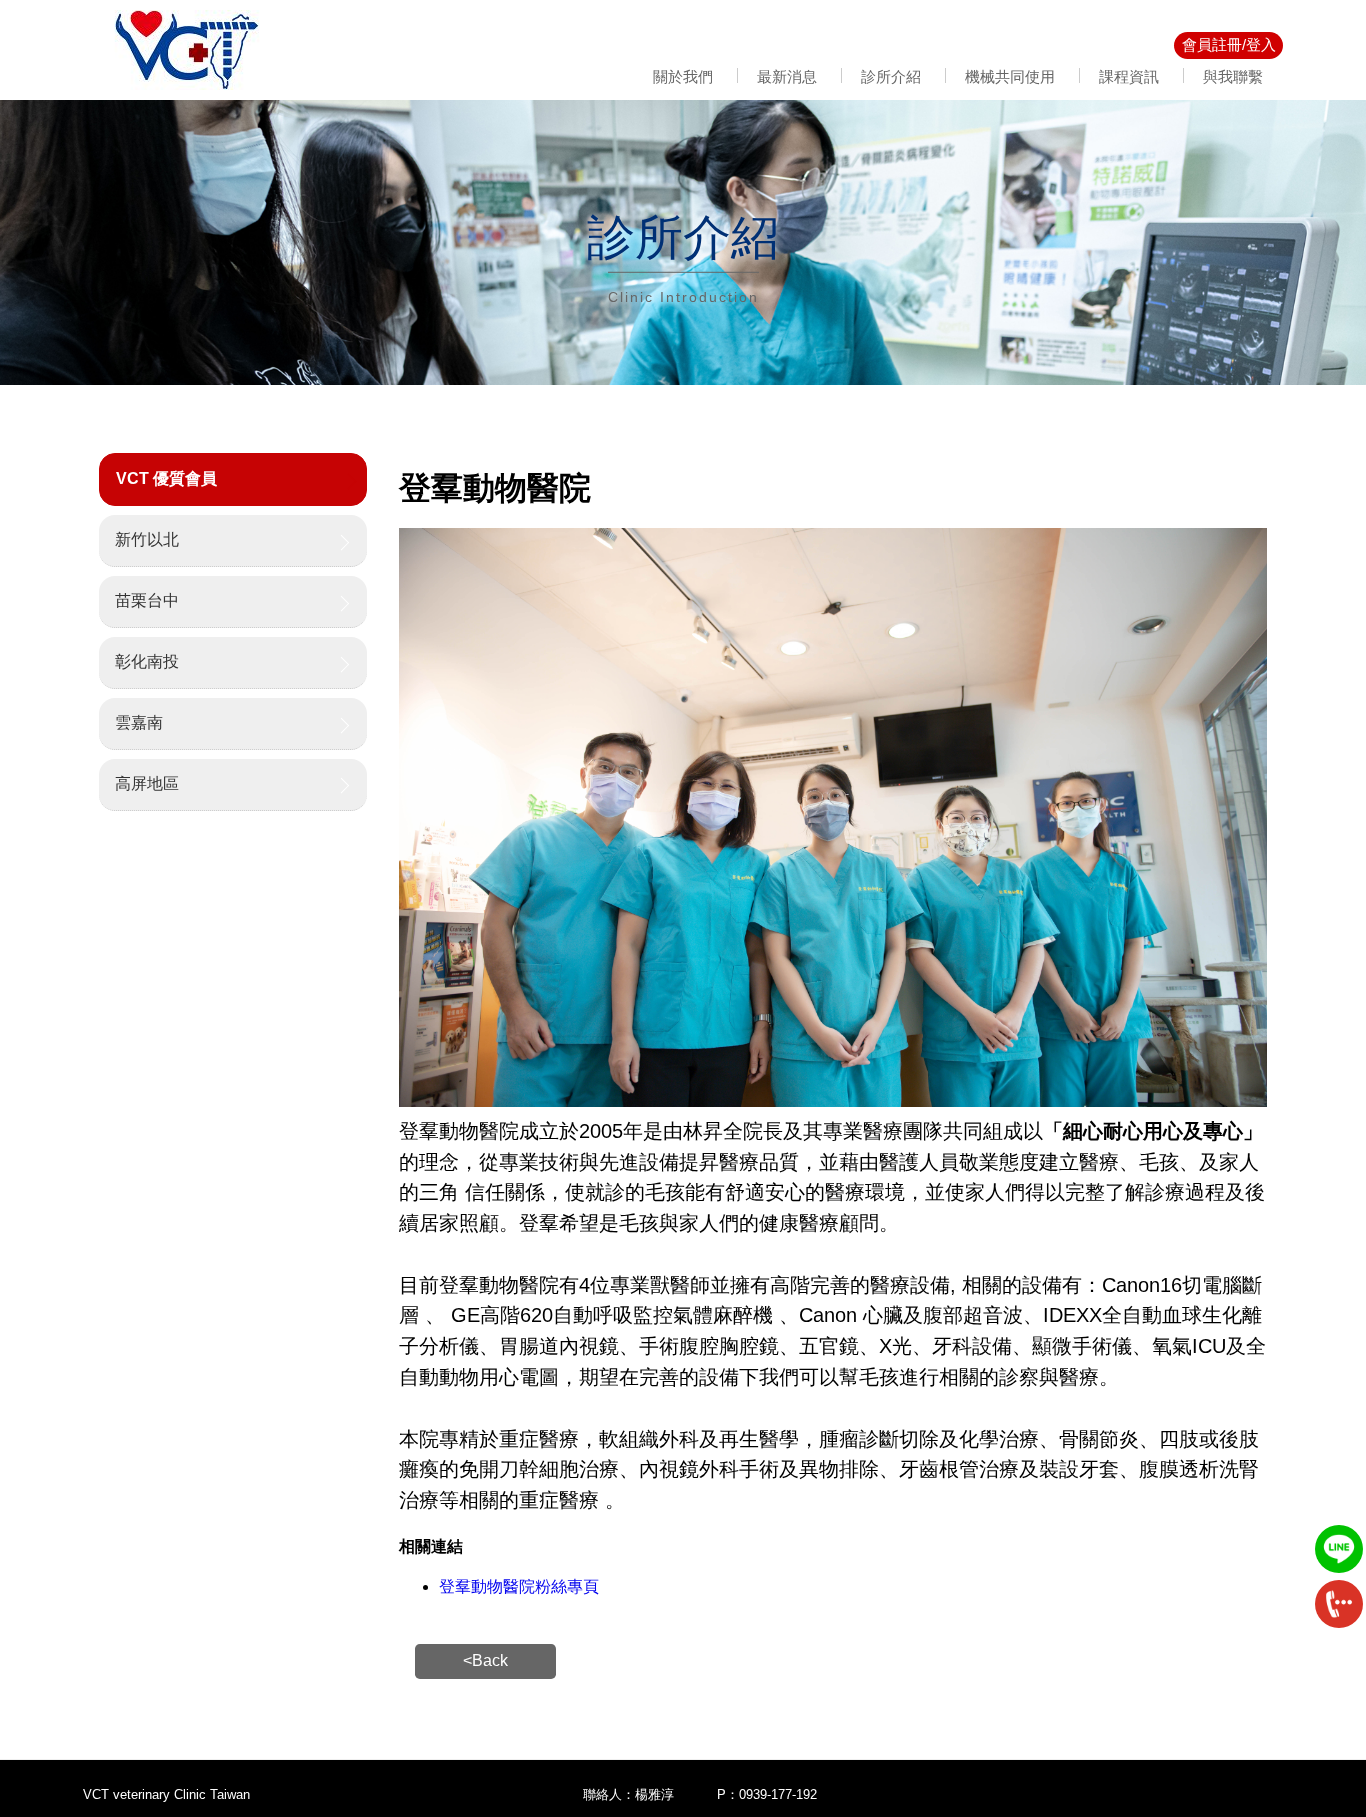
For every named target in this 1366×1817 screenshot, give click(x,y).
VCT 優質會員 (166, 478)
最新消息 (787, 76)
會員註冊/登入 (1229, 44)
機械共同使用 (1010, 76)
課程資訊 (1129, 76)
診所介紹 (891, 76)
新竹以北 (147, 539)
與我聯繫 (1233, 76)
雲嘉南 (139, 722)
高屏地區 (147, 783)
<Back (485, 1660)
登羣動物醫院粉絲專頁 (519, 1586)
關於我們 (683, 76)
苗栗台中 (147, 600)
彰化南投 (147, 661)
